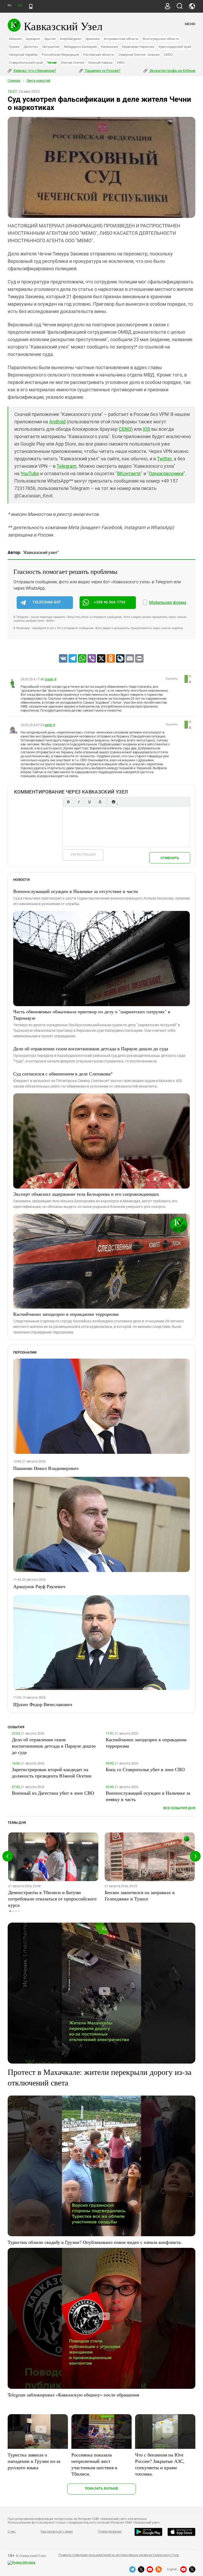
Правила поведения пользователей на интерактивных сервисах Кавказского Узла (119, 2555)
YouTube (30, 473)
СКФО (168, 55)
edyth (49, 725)
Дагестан (31, 47)
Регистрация (83, 854)
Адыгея (50, 39)
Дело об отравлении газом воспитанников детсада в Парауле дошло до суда (91, 1048)
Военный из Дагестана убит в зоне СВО (53, 1793)
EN (20, 5)
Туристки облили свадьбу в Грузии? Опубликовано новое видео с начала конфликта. (95, 2242)
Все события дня (179, 1808)
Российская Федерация (60, 55)
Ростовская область (99, 55)
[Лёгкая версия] (31, 6)
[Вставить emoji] (113, 802)
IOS (146, 429)
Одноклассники (166, 473)
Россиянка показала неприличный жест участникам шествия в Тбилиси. (94, 2464)
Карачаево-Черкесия (138, 47)
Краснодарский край (175, 47)
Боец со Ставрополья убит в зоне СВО (145, 1769)
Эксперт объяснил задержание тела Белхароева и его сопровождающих (86, 1194)
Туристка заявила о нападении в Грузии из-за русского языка (34, 2461)
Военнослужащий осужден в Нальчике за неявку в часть (148, 1796)
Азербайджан (70, 39)
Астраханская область (121, 39)
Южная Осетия (72, 63)
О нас (12, 2532)
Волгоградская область (161, 39)
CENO (125, 429)
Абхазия (15, 39)
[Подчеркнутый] (89, 802)
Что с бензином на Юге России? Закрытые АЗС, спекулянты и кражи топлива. (160, 2464)
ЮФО (121, 63)
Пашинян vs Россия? (102, 71)
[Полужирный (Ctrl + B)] (68, 802)
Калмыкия (109, 47)
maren (49, 679)
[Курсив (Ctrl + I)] (79, 802)
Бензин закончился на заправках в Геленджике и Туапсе (140, 1895)
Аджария (33, 39)
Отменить (170, 858)
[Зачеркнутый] (100, 802)
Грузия (14, 47)
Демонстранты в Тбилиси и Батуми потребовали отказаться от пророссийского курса (52, 1899)
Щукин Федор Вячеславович (43, 1704)
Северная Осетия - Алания (139, 55)
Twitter (164, 459)
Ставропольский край (26, 63)
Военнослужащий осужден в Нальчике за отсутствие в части (76, 891)
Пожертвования (110, 2532)
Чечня (52, 63)
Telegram (67, 466)
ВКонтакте (129, 473)
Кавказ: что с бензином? (34, 71)
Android (57, 422)
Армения (93, 39)
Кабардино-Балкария (80, 47)
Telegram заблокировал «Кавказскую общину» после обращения (73, 2395)
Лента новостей (38, 81)
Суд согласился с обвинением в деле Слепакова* (63, 1074)
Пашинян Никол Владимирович (46, 1468)
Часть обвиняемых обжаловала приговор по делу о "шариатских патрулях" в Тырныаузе (92, 1015)
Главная (14, 81)
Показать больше (102, 2488)
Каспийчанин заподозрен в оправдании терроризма (66, 1314)
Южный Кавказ (100, 63)
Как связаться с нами (57, 2532)
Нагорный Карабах (23, 55)
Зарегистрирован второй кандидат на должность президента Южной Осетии (52, 1772)
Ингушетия (51, 47)
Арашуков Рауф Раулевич (39, 1586)
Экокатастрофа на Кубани (172, 71)
